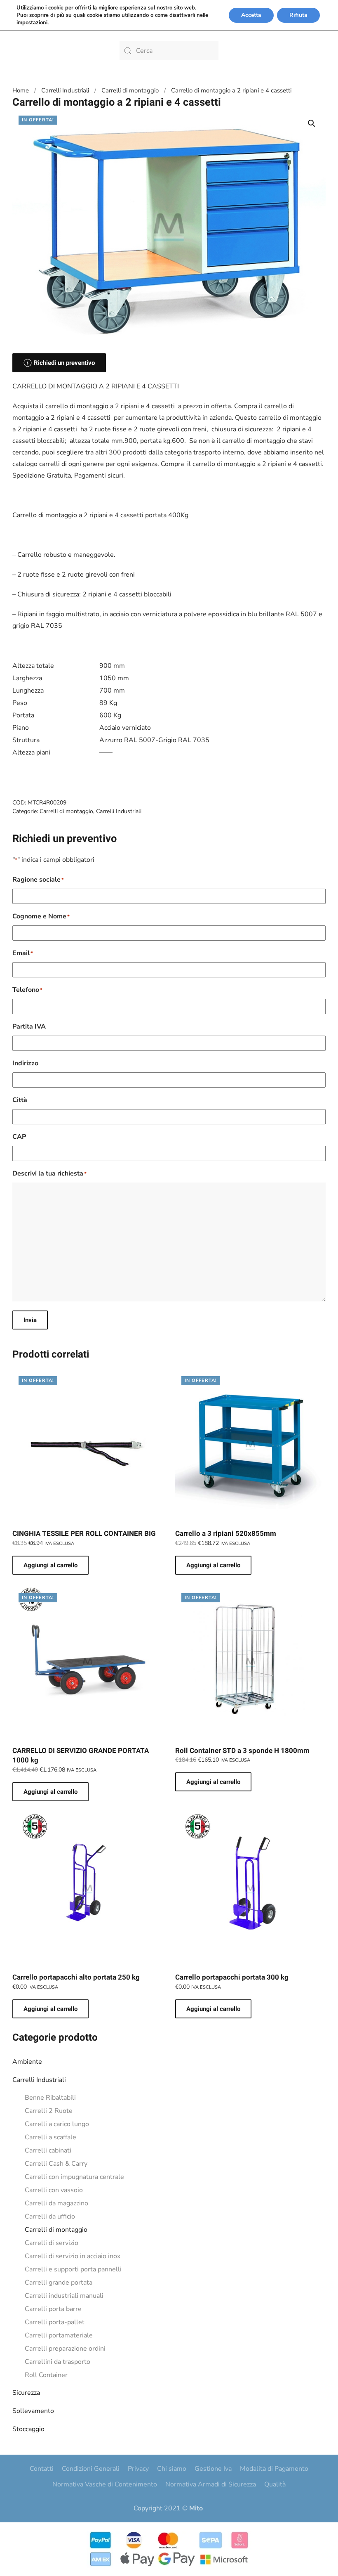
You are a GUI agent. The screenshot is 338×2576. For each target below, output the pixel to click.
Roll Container (46, 2375)
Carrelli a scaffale (50, 2137)
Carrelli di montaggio (56, 2230)
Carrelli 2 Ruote (49, 2111)
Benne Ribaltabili (50, 2098)
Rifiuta (298, 15)
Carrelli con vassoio (54, 2190)
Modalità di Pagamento (274, 2469)
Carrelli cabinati (48, 2150)
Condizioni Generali (91, 2469)
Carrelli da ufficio (50, 2216)
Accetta (251, 15)
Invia (30, 1320)
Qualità (275, 2484)
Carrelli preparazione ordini (65, 2349)
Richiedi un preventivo (64, 363)
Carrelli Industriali (39, 2080)
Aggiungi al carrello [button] (50, 1565)
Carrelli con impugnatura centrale (74, 2177)
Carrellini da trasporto (58, 2362)
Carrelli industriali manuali (64, 2296)
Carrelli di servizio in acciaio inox (73, 2256)
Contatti (42, 2469)
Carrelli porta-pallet (55, 2322)
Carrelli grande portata (59, 2283)
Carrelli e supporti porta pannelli (73, 2269)
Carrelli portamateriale (59, 2335)
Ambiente (27, 2062)
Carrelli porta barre (53, 2309)
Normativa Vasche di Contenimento (105, 2484)
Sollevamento (33, 2411)
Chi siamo (172, 2469)
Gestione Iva (213, 2469)
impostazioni (32, 23)
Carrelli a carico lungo (57, 2124)
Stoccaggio (28, 2429)
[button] (312, 123)
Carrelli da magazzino (56, 2203)
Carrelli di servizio (52, 2243)
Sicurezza (26, 2393)
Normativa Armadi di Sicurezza (211, 2484)
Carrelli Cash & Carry (56, 2164)
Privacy (138, 2469)
